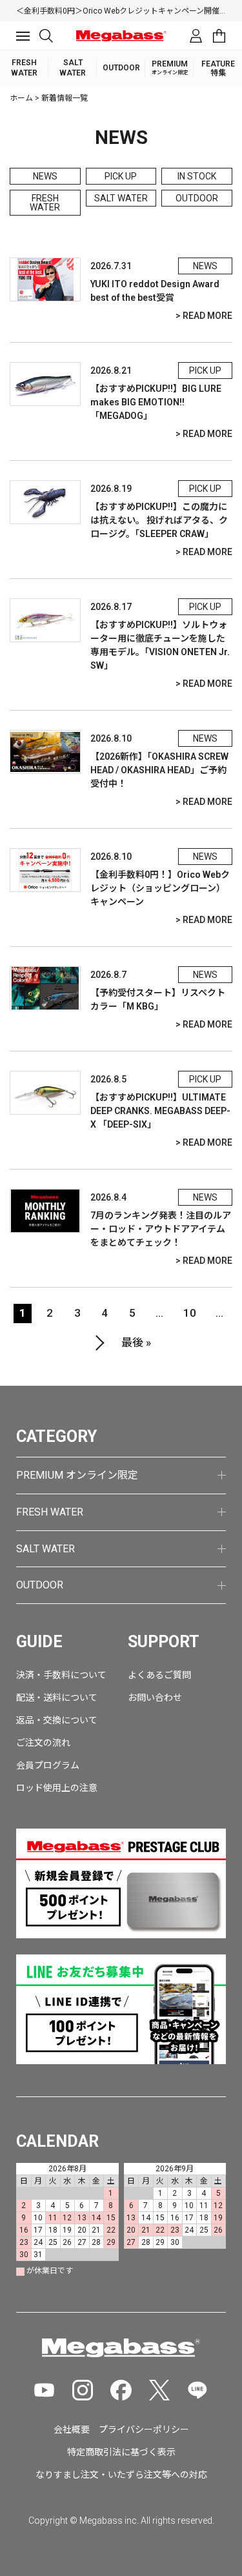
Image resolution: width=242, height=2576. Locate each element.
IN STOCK (197, 176)
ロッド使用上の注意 (57, 1788)
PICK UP (121, 176)
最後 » (136, 1343)
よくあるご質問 (159, 1675)
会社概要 (72, 2429)
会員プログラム (48, 1765)
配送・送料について (57, 1698)
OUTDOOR (197, 198)
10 (190, 1313)
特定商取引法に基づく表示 (121, 2452)
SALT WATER (121, 198)
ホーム (21, 98)
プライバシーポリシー (144, 2429)
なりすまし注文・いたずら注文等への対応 (121, 2475)
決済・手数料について (61, 1675)
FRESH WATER (45, 203)
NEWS (45, 176)
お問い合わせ (155, 1698)
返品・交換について (57, 1720)
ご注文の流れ (43, 1743)
